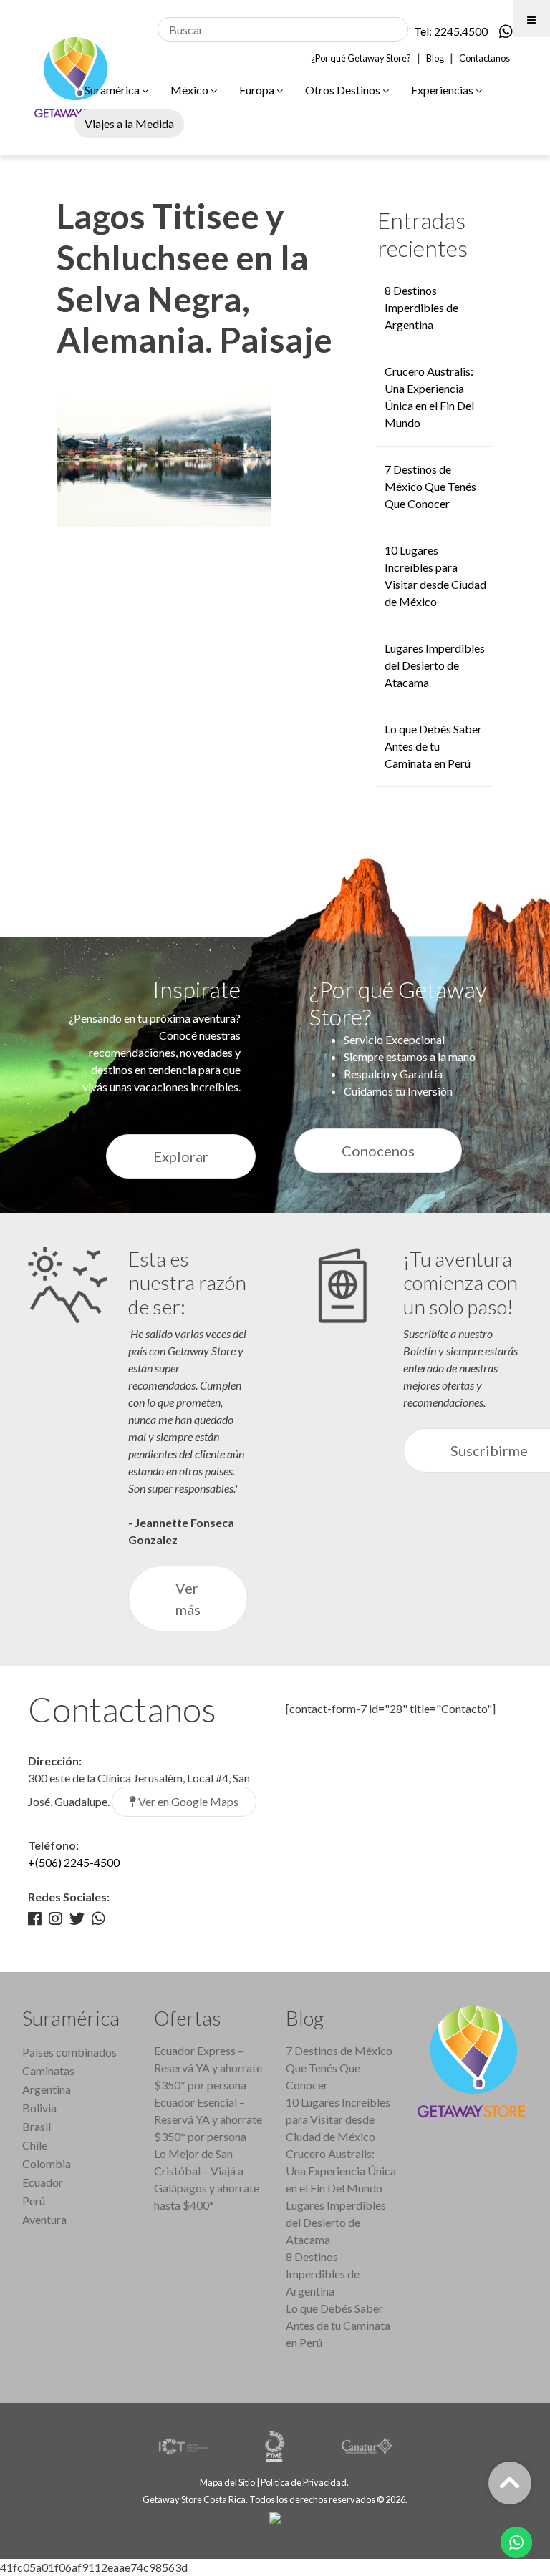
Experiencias (443, 90)
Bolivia (39, 2108)
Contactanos (484, 58)
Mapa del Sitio (227, 2482)
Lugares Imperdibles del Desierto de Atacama (435, 665)
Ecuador (43, 2182)
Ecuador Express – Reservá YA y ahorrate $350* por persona (208, 2068)
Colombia (47, 2163)
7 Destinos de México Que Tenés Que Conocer (430, 486)
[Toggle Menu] (531, 19)
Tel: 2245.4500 (451, 31)
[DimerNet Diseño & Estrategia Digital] (275, 2517)
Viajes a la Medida (129, 123)
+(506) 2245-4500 (74, 1862)
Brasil (37, 2126)
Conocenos (378, 1151)
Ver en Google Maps (187, 1801)
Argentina (47, 2089)
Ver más (188, 1599)
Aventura (44, 2219)
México (190, 90)
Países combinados (69, 2052)
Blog (435, 58)
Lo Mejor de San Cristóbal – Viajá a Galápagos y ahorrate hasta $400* (207, 2179)
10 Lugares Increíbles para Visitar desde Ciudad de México (338, 2119)
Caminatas (48, 2070)
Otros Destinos (344, 90)
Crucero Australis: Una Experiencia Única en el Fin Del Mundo (341, 2171)
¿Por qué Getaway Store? (361, 58)
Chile (35, 2145)
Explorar (181, 1156)
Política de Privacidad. (305, 2482)
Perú (34, 2201)
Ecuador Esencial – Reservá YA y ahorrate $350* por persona (208, 2119)
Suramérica (113, 90)
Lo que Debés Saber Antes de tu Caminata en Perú (433, 746)
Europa (258, 90)
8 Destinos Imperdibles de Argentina (421, 307)
